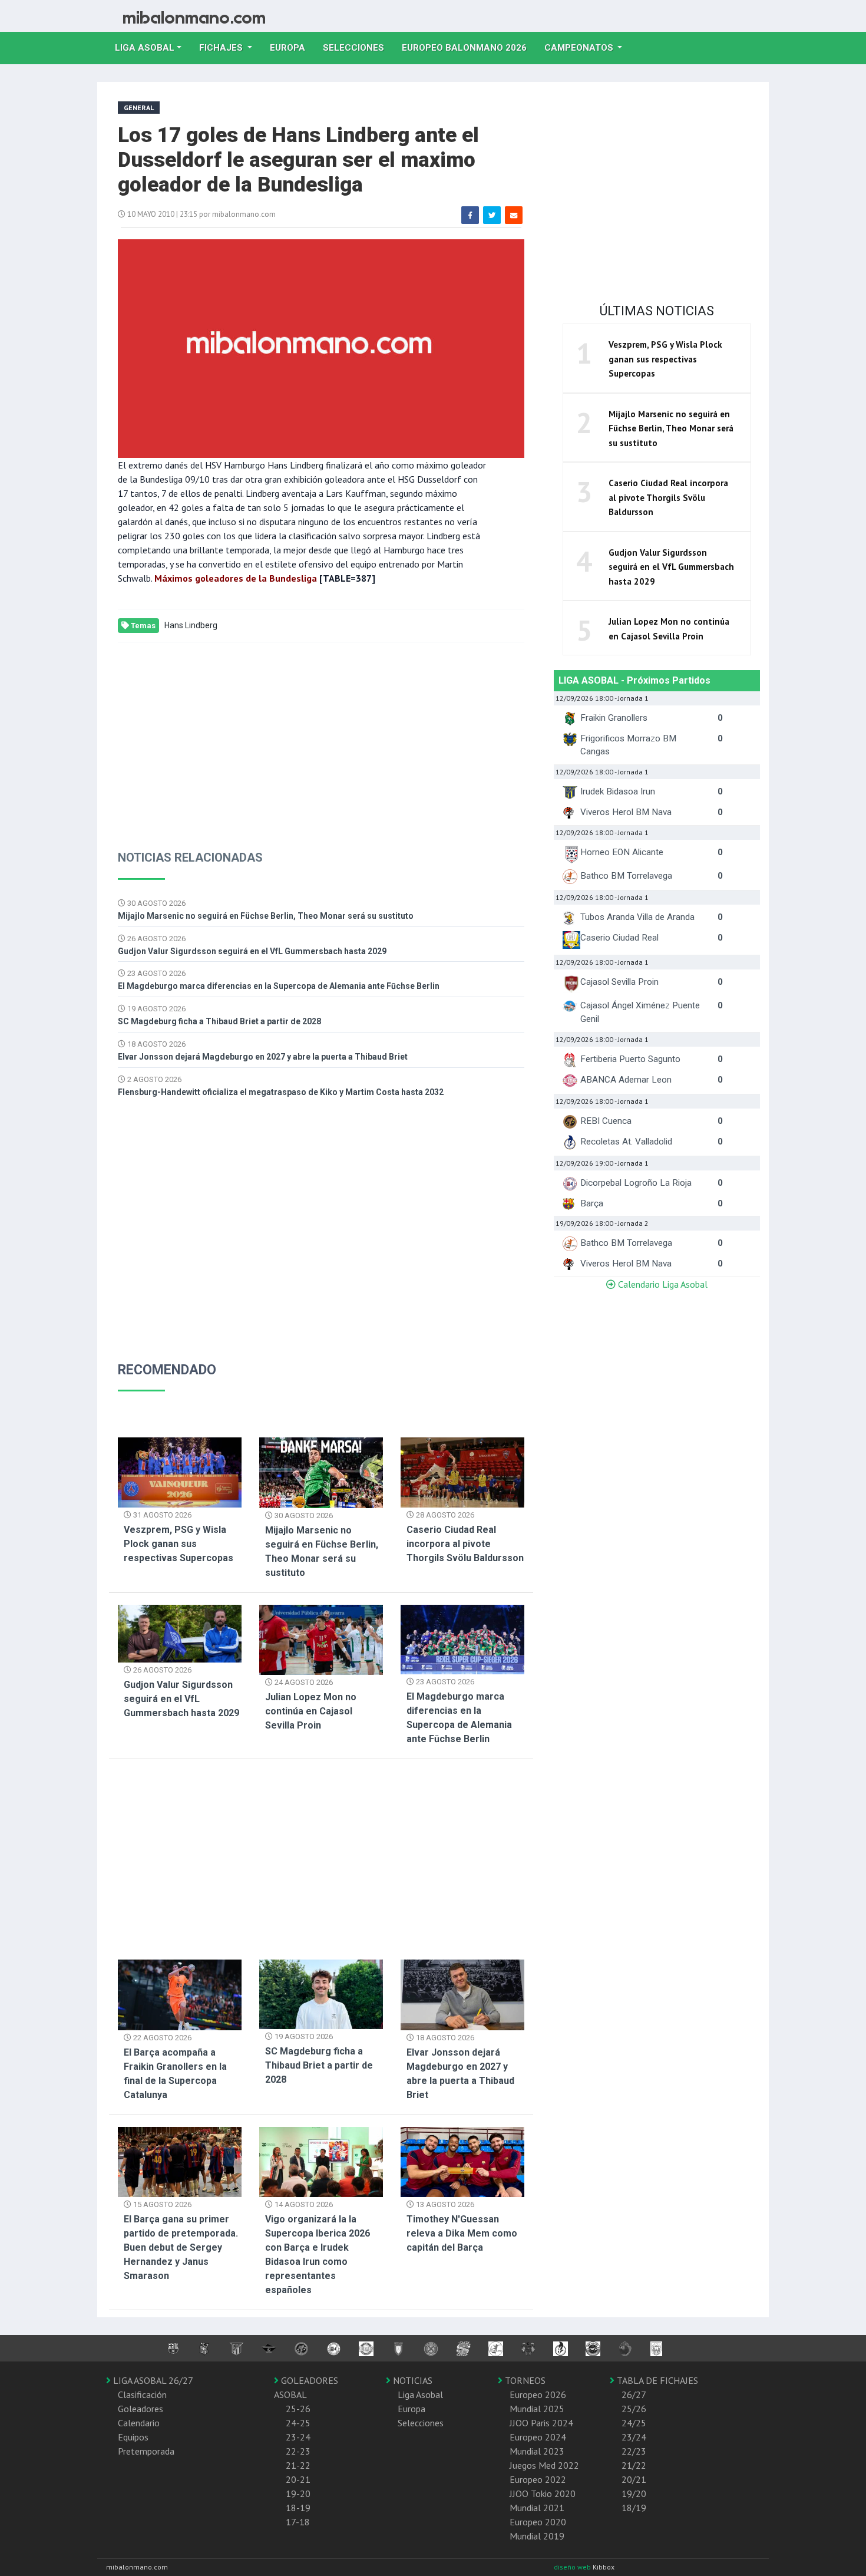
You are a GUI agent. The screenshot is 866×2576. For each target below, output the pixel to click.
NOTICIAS (411, 2380)
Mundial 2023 (537, 2451)
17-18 (298, 2522)
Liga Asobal (420, 2394)
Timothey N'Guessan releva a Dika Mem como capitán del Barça (462, 2233)
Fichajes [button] (222, 48)
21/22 (634, 2465)
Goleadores (141, 2409)
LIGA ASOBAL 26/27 (152, 2380)
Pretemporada (146, 2451)
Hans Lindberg (191, 625)
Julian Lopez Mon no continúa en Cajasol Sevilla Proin (311, 1711)
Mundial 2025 (537, 2409)
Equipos (133, 2437)
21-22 (298, 2465)
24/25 (634, 2423)
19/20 (634, 2493)
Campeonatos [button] (580, 48)
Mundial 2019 (537, 2536)
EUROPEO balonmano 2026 (469, 47)
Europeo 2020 (538, 2522)
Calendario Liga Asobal (662, 1284)
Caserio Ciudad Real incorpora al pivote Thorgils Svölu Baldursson (465, 1544)
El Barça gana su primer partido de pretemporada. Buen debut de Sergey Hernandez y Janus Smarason (181, 2247)
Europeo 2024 (538, 2437)
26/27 (634, 2394)
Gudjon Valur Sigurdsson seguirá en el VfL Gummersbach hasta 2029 (252, 951)
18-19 (298, 2508)
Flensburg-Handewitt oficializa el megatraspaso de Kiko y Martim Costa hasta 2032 (281, 1092)
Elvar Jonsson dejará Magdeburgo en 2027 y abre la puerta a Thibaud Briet (263, 1057)
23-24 (298, 2437)
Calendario (139, 2423)
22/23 (634, 2451)
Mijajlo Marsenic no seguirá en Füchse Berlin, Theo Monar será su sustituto (266, 916)
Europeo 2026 (538, 2394)
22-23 (298, 2451)
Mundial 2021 (537, 2508)
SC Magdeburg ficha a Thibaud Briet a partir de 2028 (219, 1021)
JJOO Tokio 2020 (543, 2493)
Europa (292, 47)
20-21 (298, 2479)
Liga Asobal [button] (145, 48)
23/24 (634, 2437)
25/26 (634, 2409)
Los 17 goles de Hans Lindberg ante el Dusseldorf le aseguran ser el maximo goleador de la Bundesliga (298, 160)
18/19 (634, 2508)
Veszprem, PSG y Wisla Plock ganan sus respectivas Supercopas (179, 1544)
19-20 (298, 2493)
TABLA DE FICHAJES (656, 2380)
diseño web (573, 2567)
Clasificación (142, 2394)
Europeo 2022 (538, 2479)
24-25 (298, 2423)
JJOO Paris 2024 (541, 2423)
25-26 (298, 2409)
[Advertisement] (321, 737)
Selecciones (358, 47)
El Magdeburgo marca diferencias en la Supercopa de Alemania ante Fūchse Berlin (279, 986)
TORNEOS (524, 2380)
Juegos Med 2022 (544, 2465)
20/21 (634, 2479)
